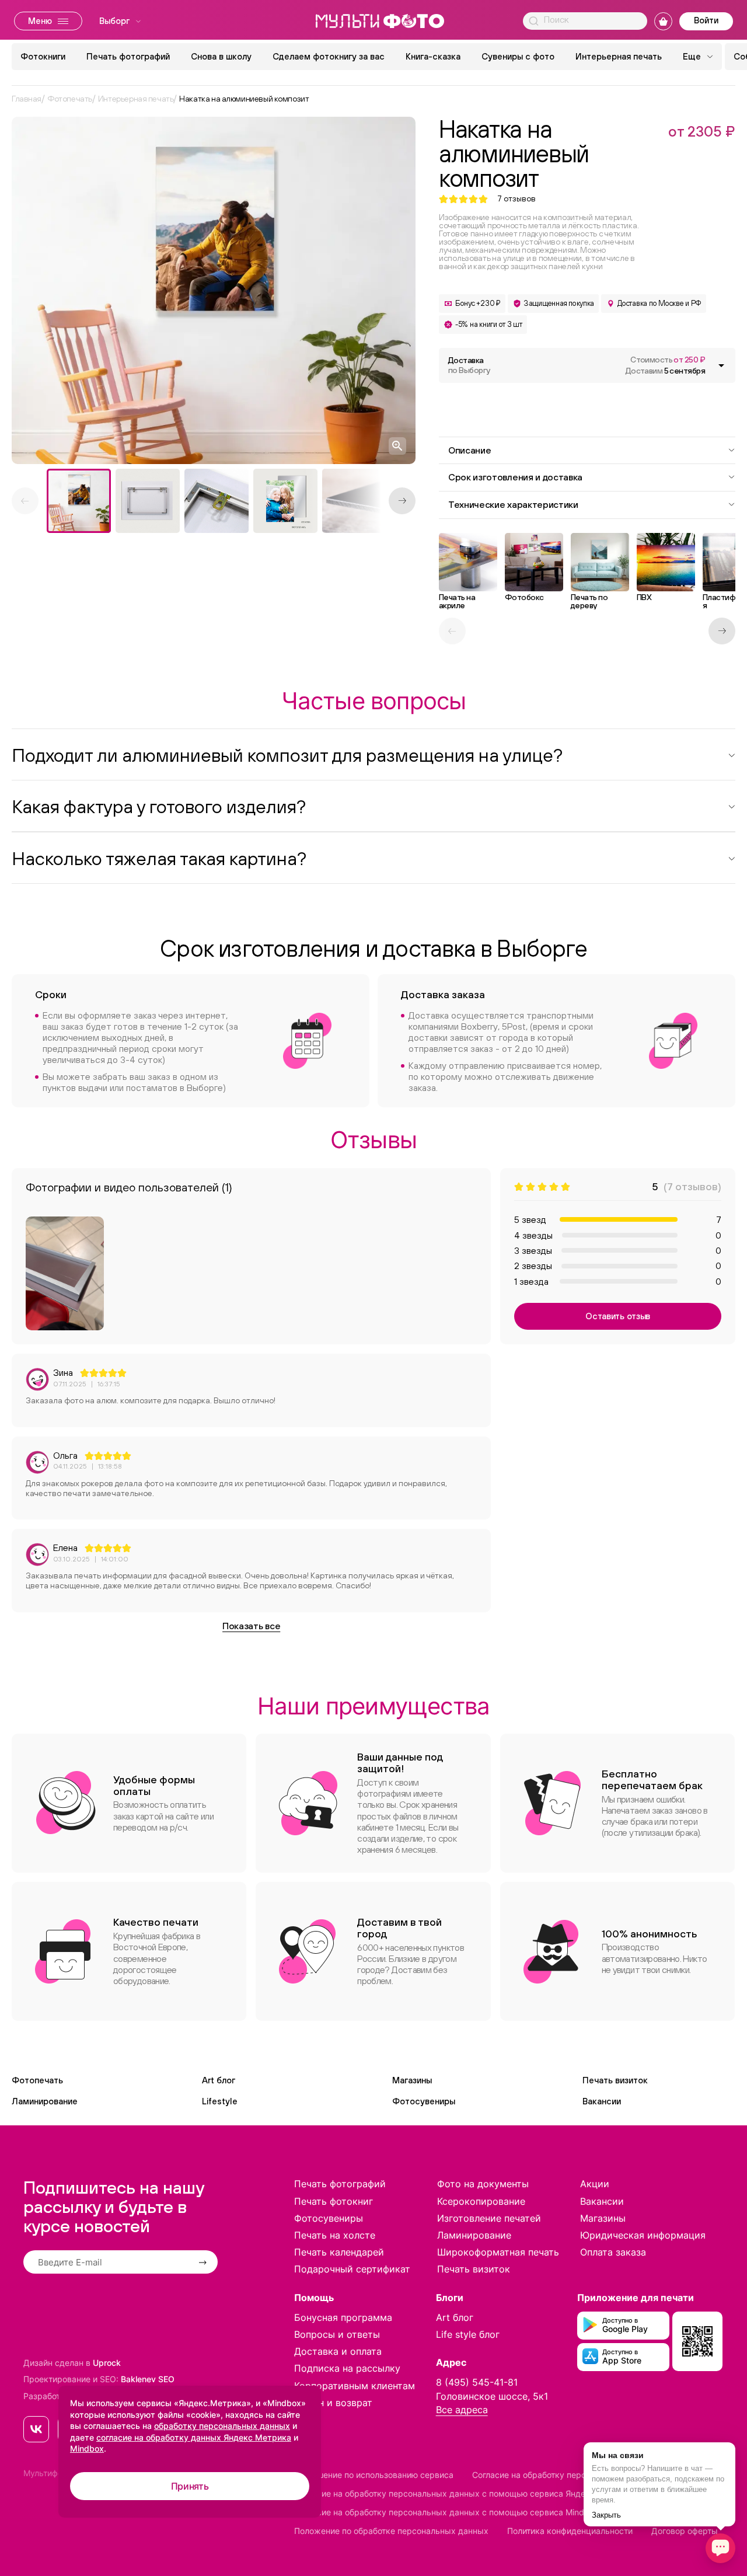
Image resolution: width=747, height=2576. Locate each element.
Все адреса (462, 2410)
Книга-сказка (433, 56)
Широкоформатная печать (498, 2252)
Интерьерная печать (619, 56)
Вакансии (602, 2101)
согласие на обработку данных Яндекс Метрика (194, 2437)
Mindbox (87, 2448)
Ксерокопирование (481, 2201)
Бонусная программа (343, 2317)
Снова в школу (221, 56)
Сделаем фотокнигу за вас (329, 56)
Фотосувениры (424, 2101)
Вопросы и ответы (337, 2334)
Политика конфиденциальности (570, 2531)
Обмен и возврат (333, 2403)
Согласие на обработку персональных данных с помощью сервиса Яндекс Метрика (463, 2493)
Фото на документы (483, 2184)
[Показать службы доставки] (721, 365)
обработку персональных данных (222, 2426)
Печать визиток (615, 2080)
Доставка (469, 365)
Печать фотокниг (334, 2201)
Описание (470, 450)
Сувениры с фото (518, 56)
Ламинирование (45, 2101)
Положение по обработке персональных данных (391, 2531)
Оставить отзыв (618, 1316)
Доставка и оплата (338, 2351)
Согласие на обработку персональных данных (565, 2475)
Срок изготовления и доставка (515, 477)
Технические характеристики (513, 504)
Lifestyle (220, 2101)
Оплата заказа (613, 2252)
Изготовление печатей (489, 2218)
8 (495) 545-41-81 (477, 2382)
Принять (190, 2486)
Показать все (251, 1626)
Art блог (219, 2080)
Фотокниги (43, 56)
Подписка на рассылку (347, 2368)
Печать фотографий (128, 56)
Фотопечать (37, 2080)
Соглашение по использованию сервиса (374, 2475)
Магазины (412, 2080)
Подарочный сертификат (352, 2269)
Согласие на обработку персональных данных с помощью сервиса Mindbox (446, 2512)
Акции (595, 2184)
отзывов (516, 199)
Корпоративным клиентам (355, 2386)
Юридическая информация (643, 2235)
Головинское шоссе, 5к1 (492, 2396)
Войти (706, 20)
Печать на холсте (335, 2235)
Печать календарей (339, 2252)
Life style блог (468, 2334)
